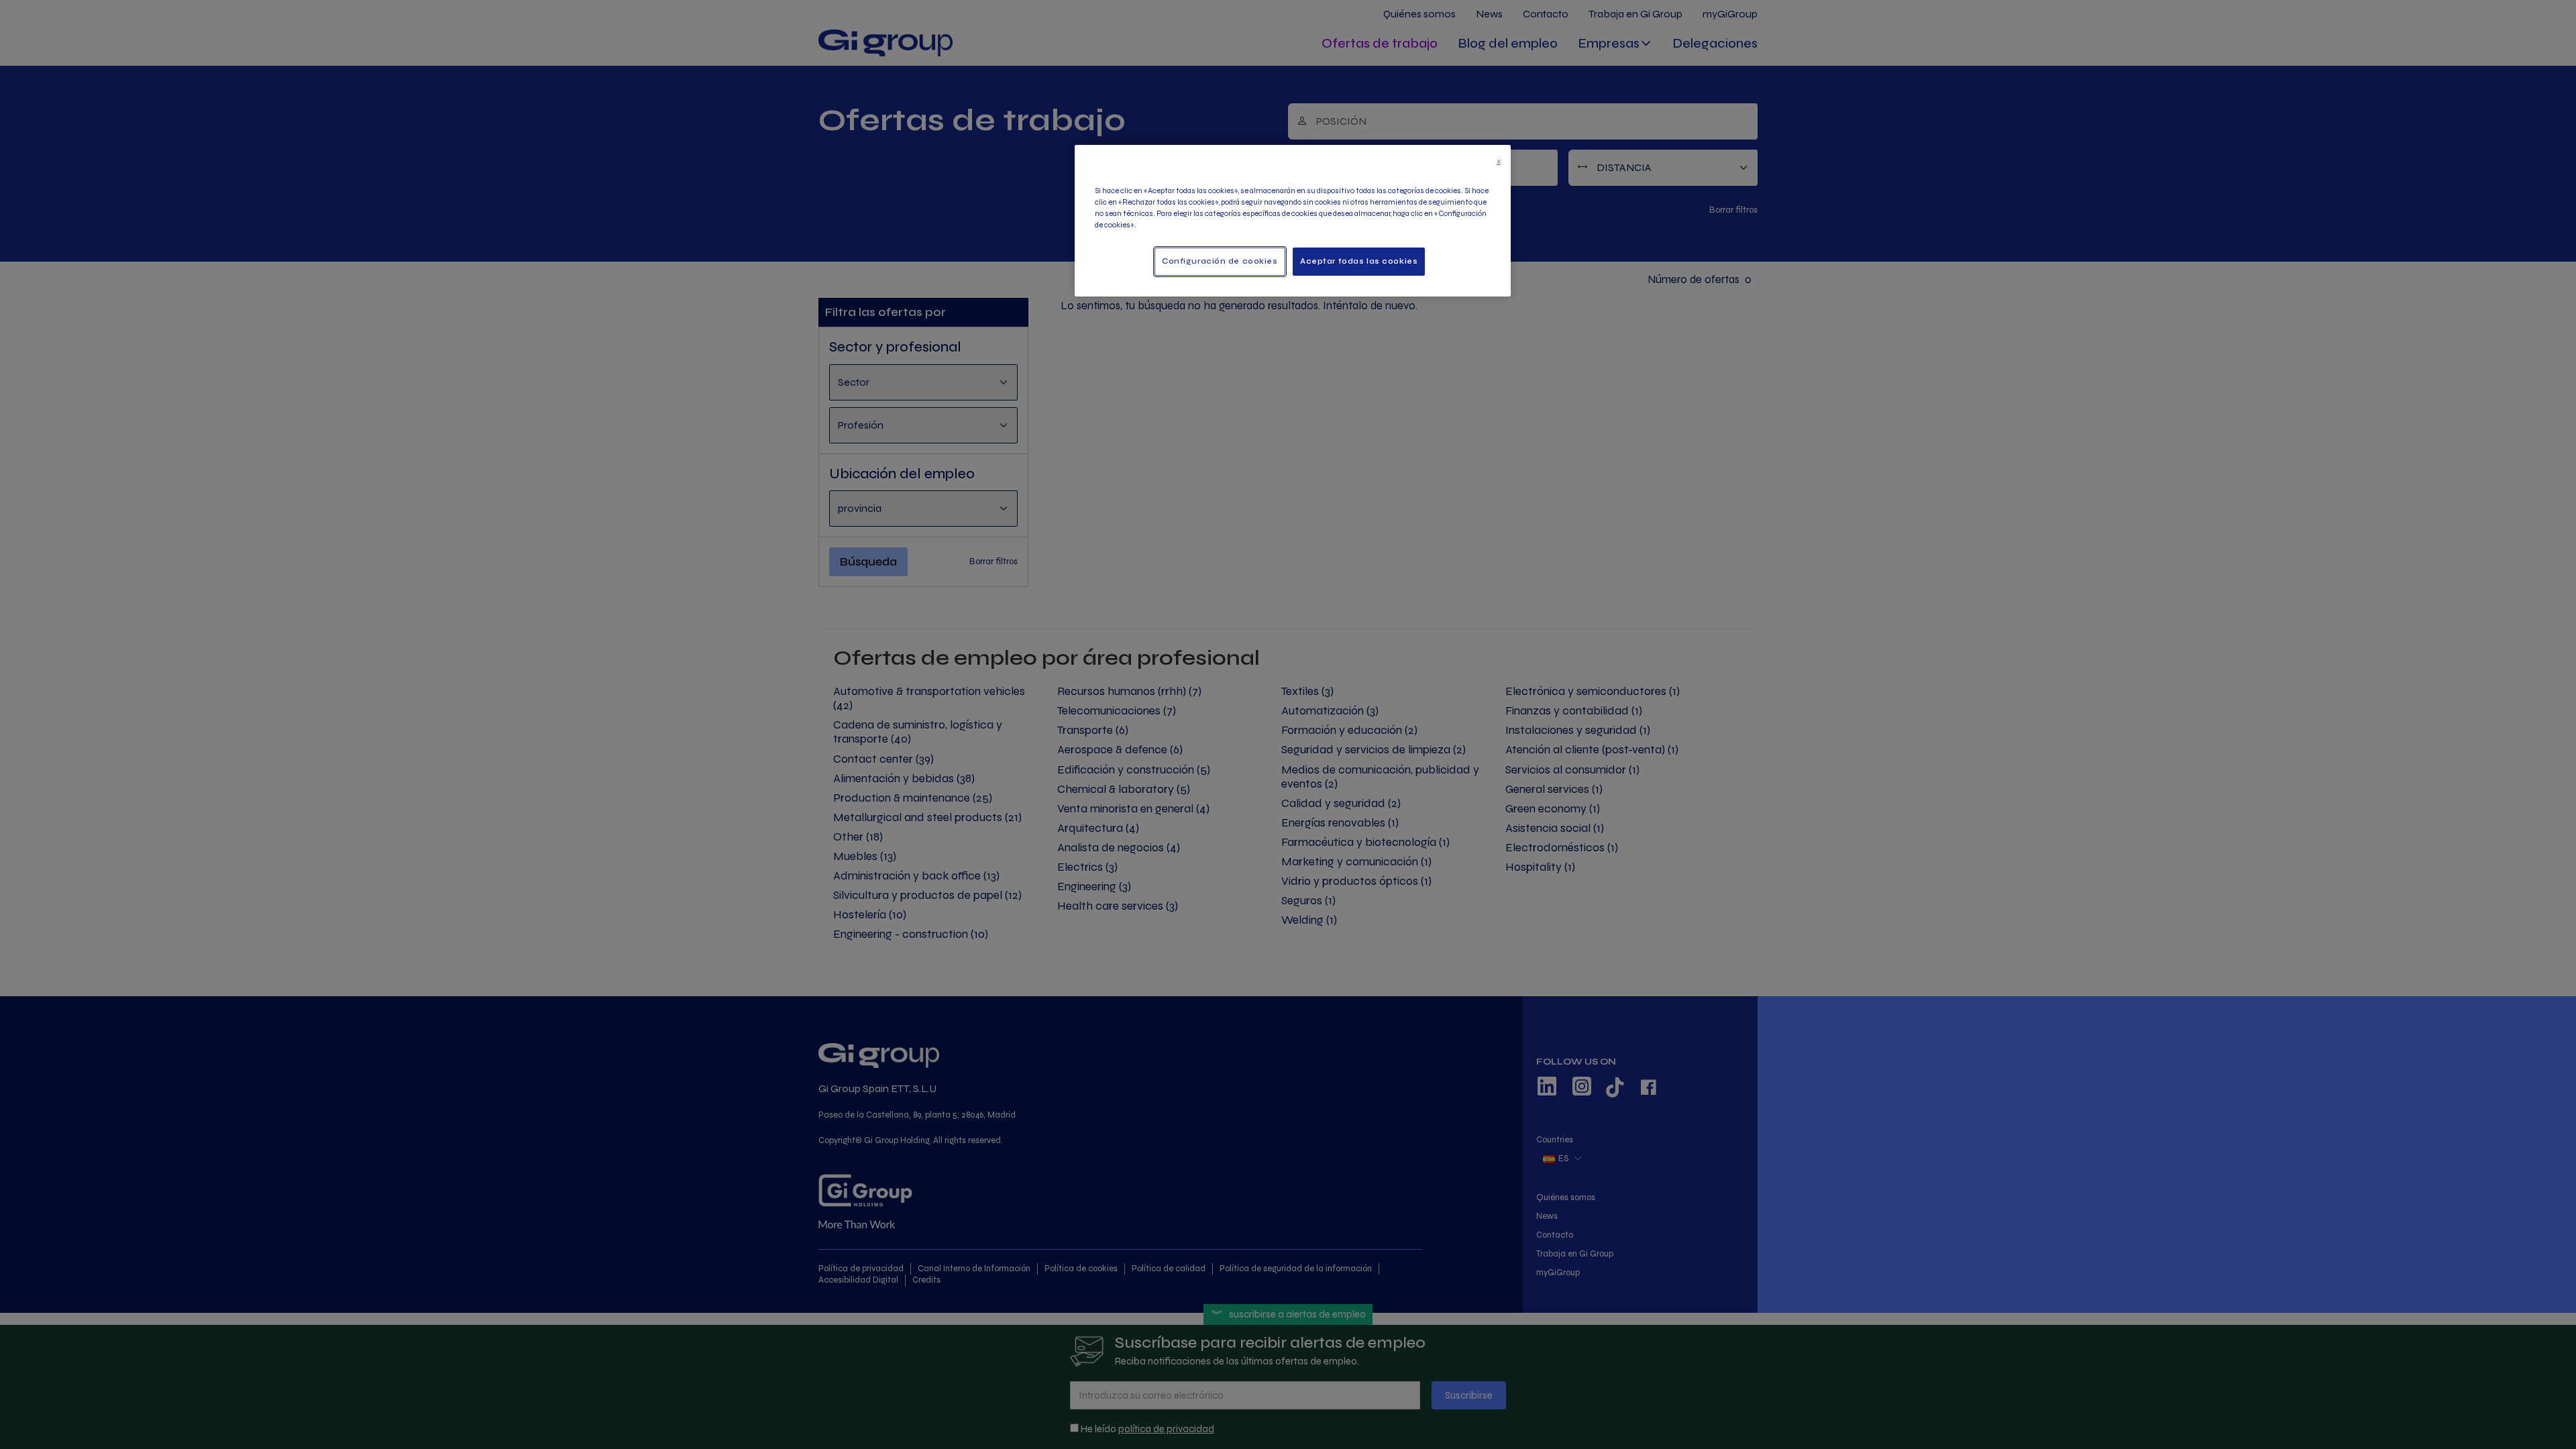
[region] (1293, 221)
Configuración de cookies (1220, 261)
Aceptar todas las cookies (1359, 261)
